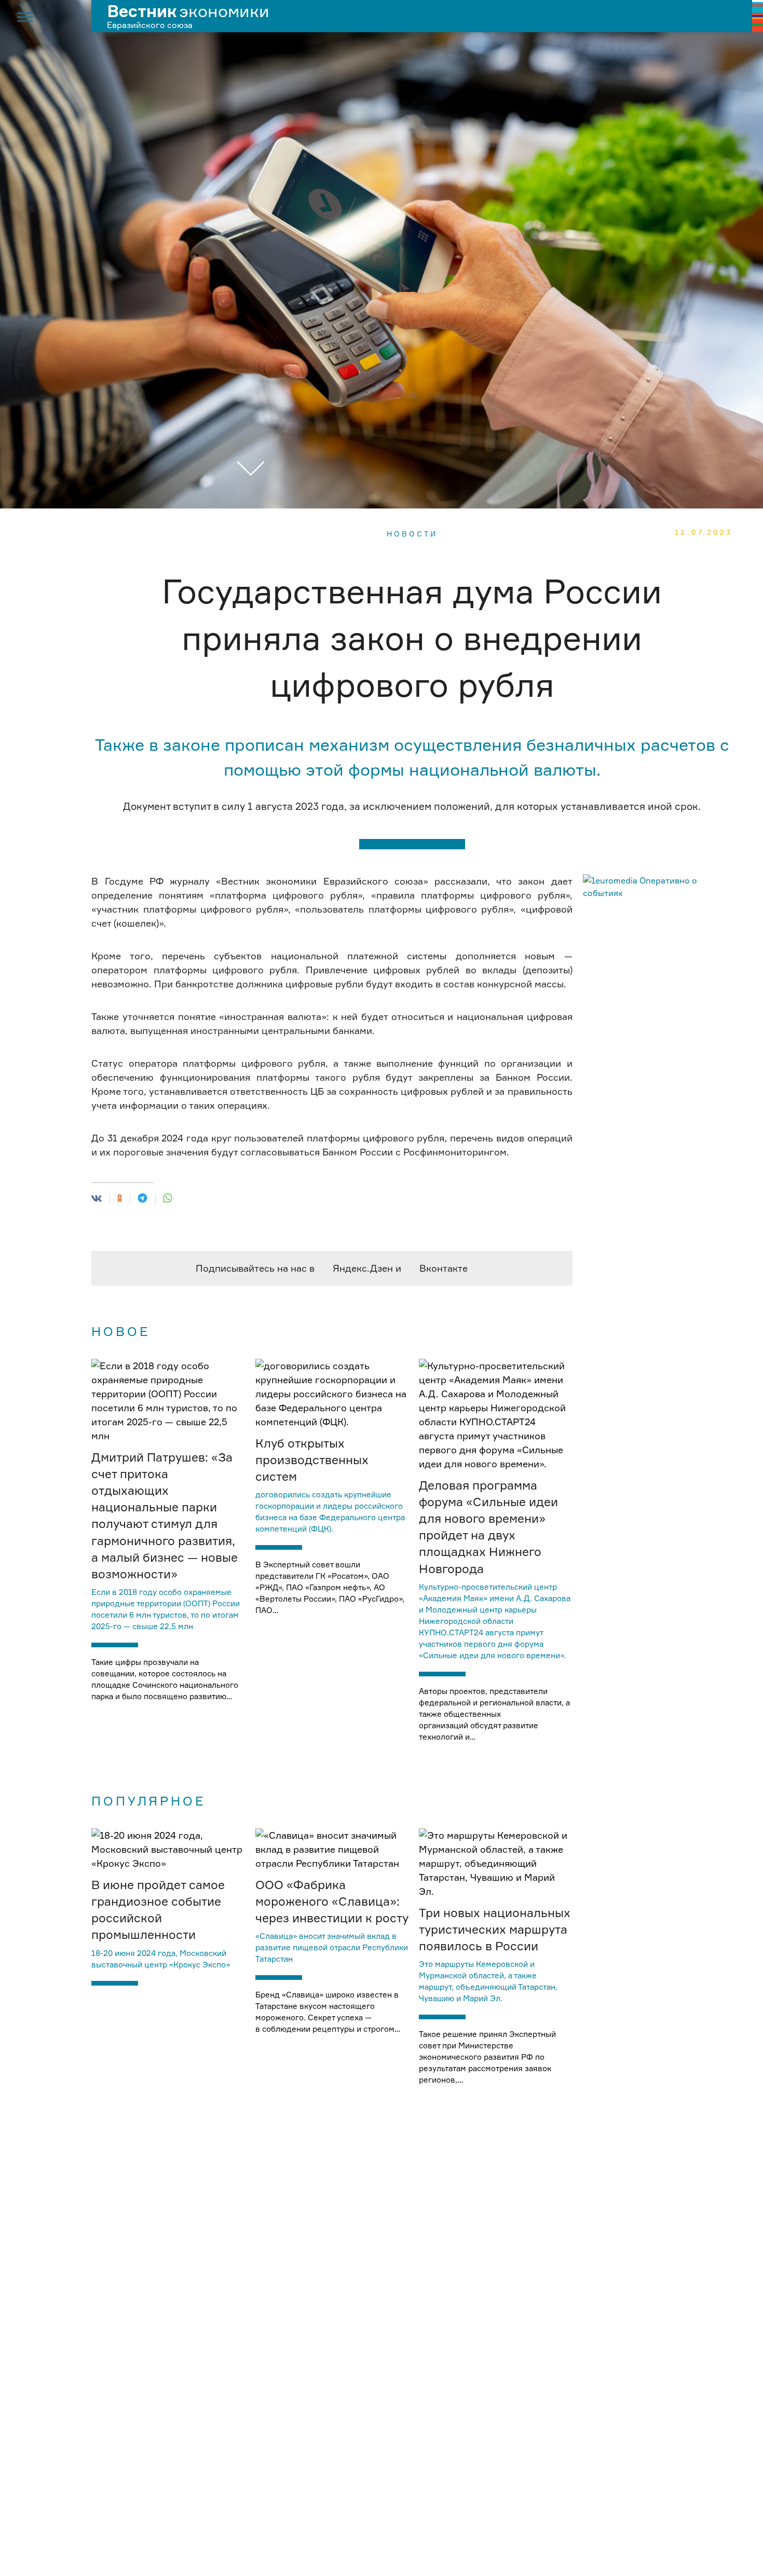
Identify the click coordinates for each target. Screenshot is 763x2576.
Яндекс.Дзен (363, 1268)
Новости (412, 534)
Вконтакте (444, 1268)
